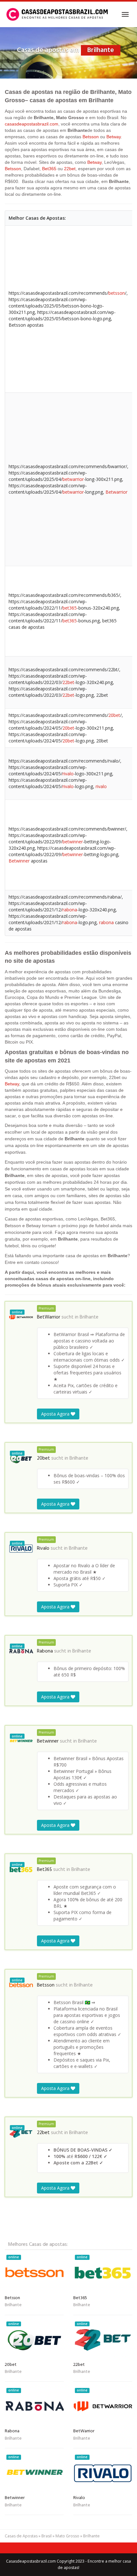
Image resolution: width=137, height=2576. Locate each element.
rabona (70, 910)
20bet (114, 715)
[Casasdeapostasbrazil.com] (58, 14)
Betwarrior (116, 492)
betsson (117, 293)
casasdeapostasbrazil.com (32, 124)
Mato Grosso (67, 2536)
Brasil (47, 2536)
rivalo (68, 774)
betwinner (73, 842)
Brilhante (89, 1317)
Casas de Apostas (21, 2536)
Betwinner (19, 861)
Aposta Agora (56, 1414)
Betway (114, 137)
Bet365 (49, 169)
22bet (70, 169)
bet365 (70, 608)
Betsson (91, 137)
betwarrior (73, 479)
